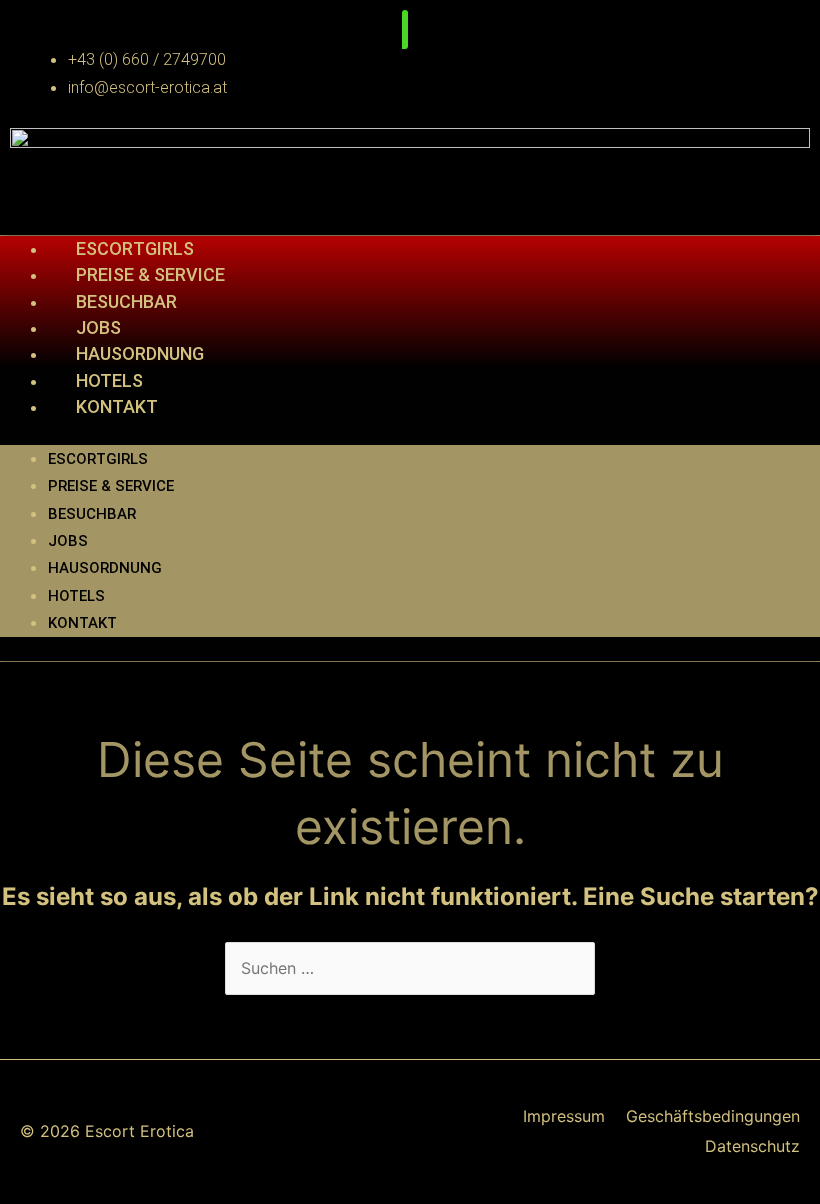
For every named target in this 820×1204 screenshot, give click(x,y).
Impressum (564, 1116)
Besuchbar (126, 301)
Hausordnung (140, 353)
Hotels (109, 380)
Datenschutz (752, 1146)
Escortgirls (135, 248)
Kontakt (117, 406)
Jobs (98, 327)
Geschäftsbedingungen (713, 1116)
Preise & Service (150, 274)
